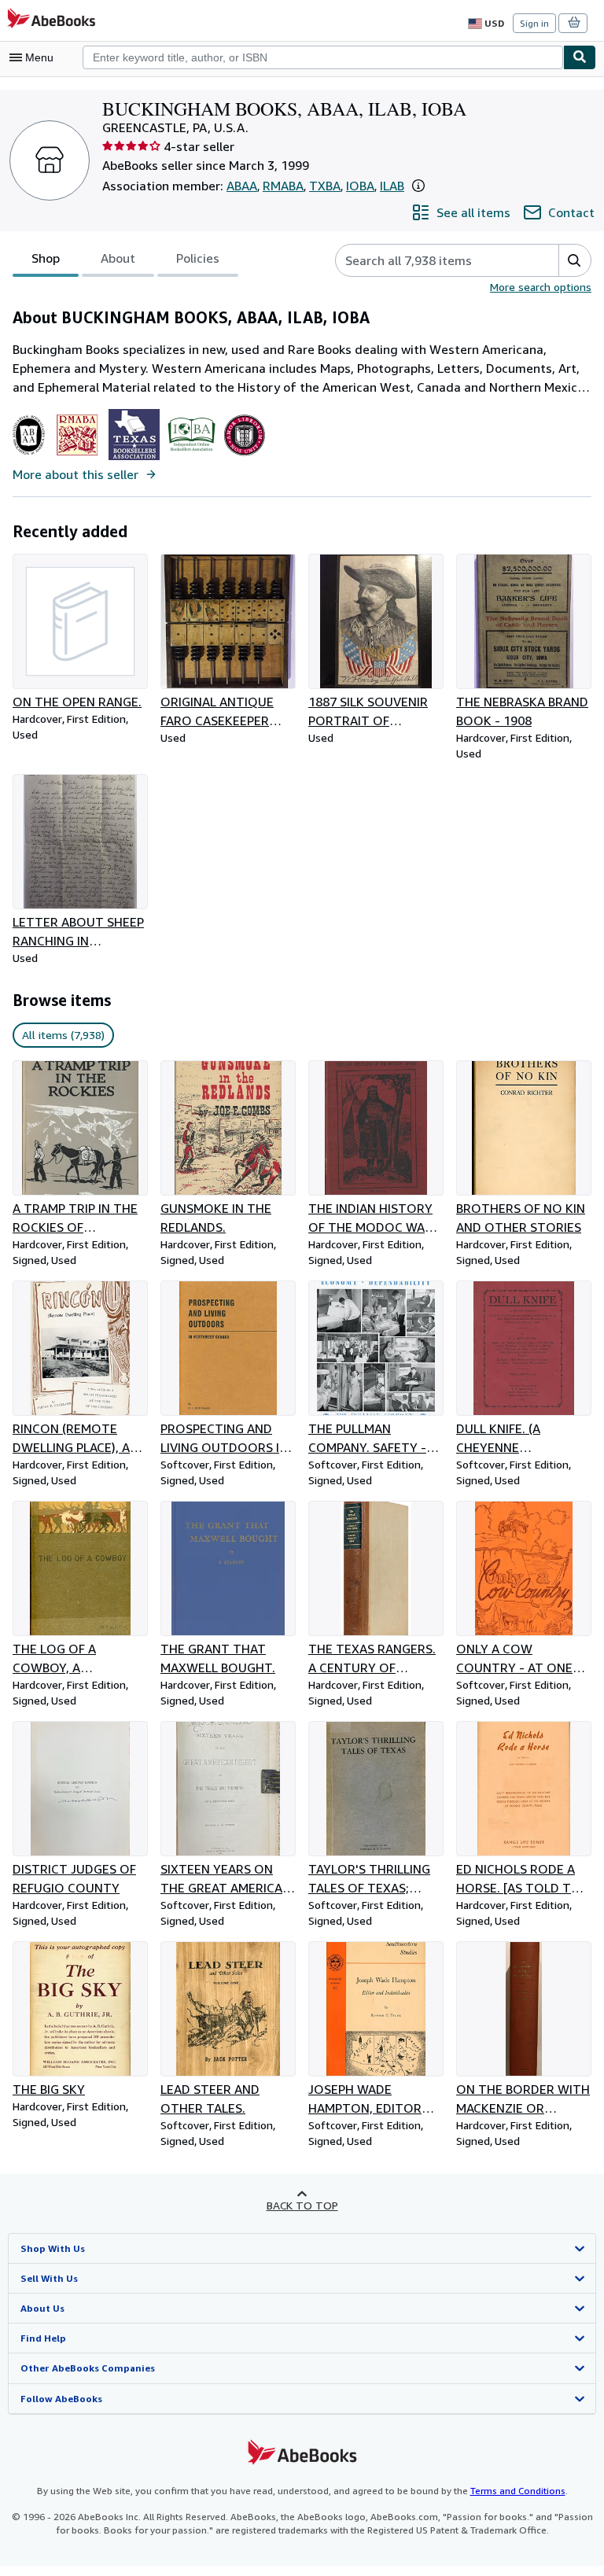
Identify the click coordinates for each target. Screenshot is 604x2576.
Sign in (534, 23)
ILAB (392, 186)
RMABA (283, 186)
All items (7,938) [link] (63, 1035)
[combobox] (323, 57)
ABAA (242, 186)
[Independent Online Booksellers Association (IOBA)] (192, 455)
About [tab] (118, 258)
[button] (418, 186)
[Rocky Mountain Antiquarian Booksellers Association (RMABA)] (77, 455)
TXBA (325, 186)
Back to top (302, 2205)
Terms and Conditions (518, 2491)
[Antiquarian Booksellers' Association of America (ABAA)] (29, 455)
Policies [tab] (198, 258)
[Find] (580, 57)
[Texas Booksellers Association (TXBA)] (134, 455)
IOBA (360, 186)
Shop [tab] (46, 258)
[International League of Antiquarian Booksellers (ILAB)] (244, 455)
